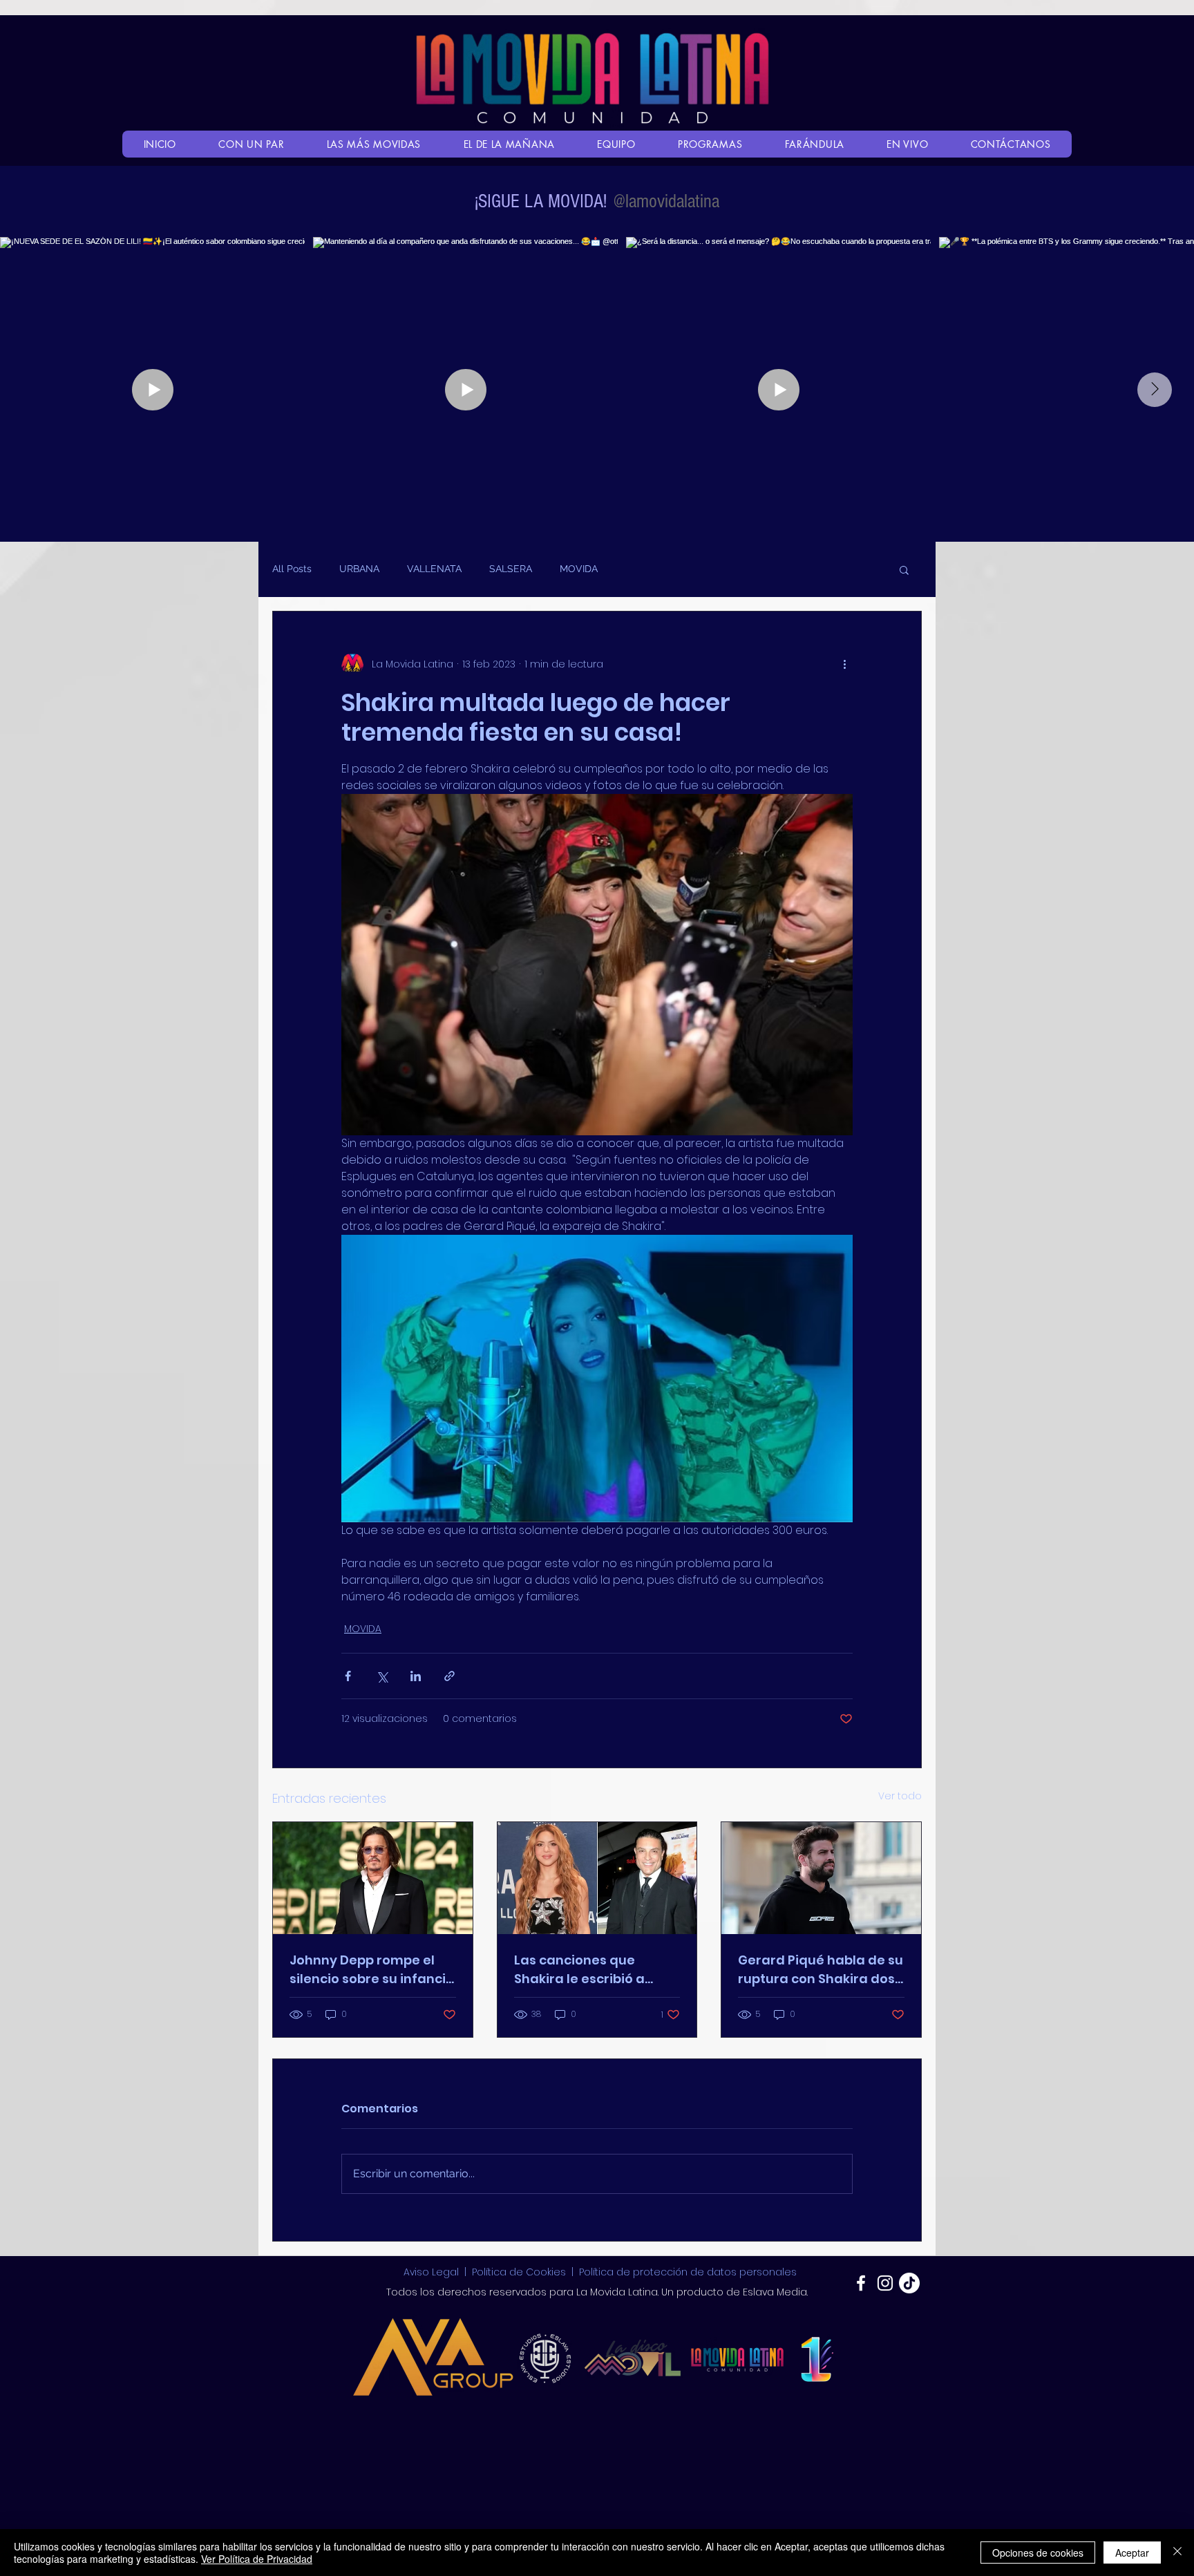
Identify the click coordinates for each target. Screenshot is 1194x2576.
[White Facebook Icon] (861, 2283)
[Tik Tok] (909, 2283)
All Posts (292, 569)
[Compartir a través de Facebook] (348, 1676)
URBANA (359, 569)
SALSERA (511, 569)
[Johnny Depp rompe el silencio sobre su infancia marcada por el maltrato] (373, 1878)
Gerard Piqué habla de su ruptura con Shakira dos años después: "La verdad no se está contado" (821, 1970)
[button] (904, 569)
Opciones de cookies (1038, 2553)
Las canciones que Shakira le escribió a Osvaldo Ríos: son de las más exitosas (591, 1970)
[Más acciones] (844, 664)
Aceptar (1132, 2553)
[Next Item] (1155, 390)
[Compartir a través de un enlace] (449, 1676)
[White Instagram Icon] (885, 2283)
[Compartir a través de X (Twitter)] (382, 1676)
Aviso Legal (433, 2272)
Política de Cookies (519, 2272)
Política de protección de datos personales (688, 2272)
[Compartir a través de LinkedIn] (416, 1676)
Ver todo (900, 1796)
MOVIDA (579, 569)
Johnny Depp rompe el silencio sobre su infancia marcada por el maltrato (372, 1970)
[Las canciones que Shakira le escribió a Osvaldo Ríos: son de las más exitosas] (597, 1878)
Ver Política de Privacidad (257, 2559)
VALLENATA (434, 569)
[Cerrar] (1177, 2553)
